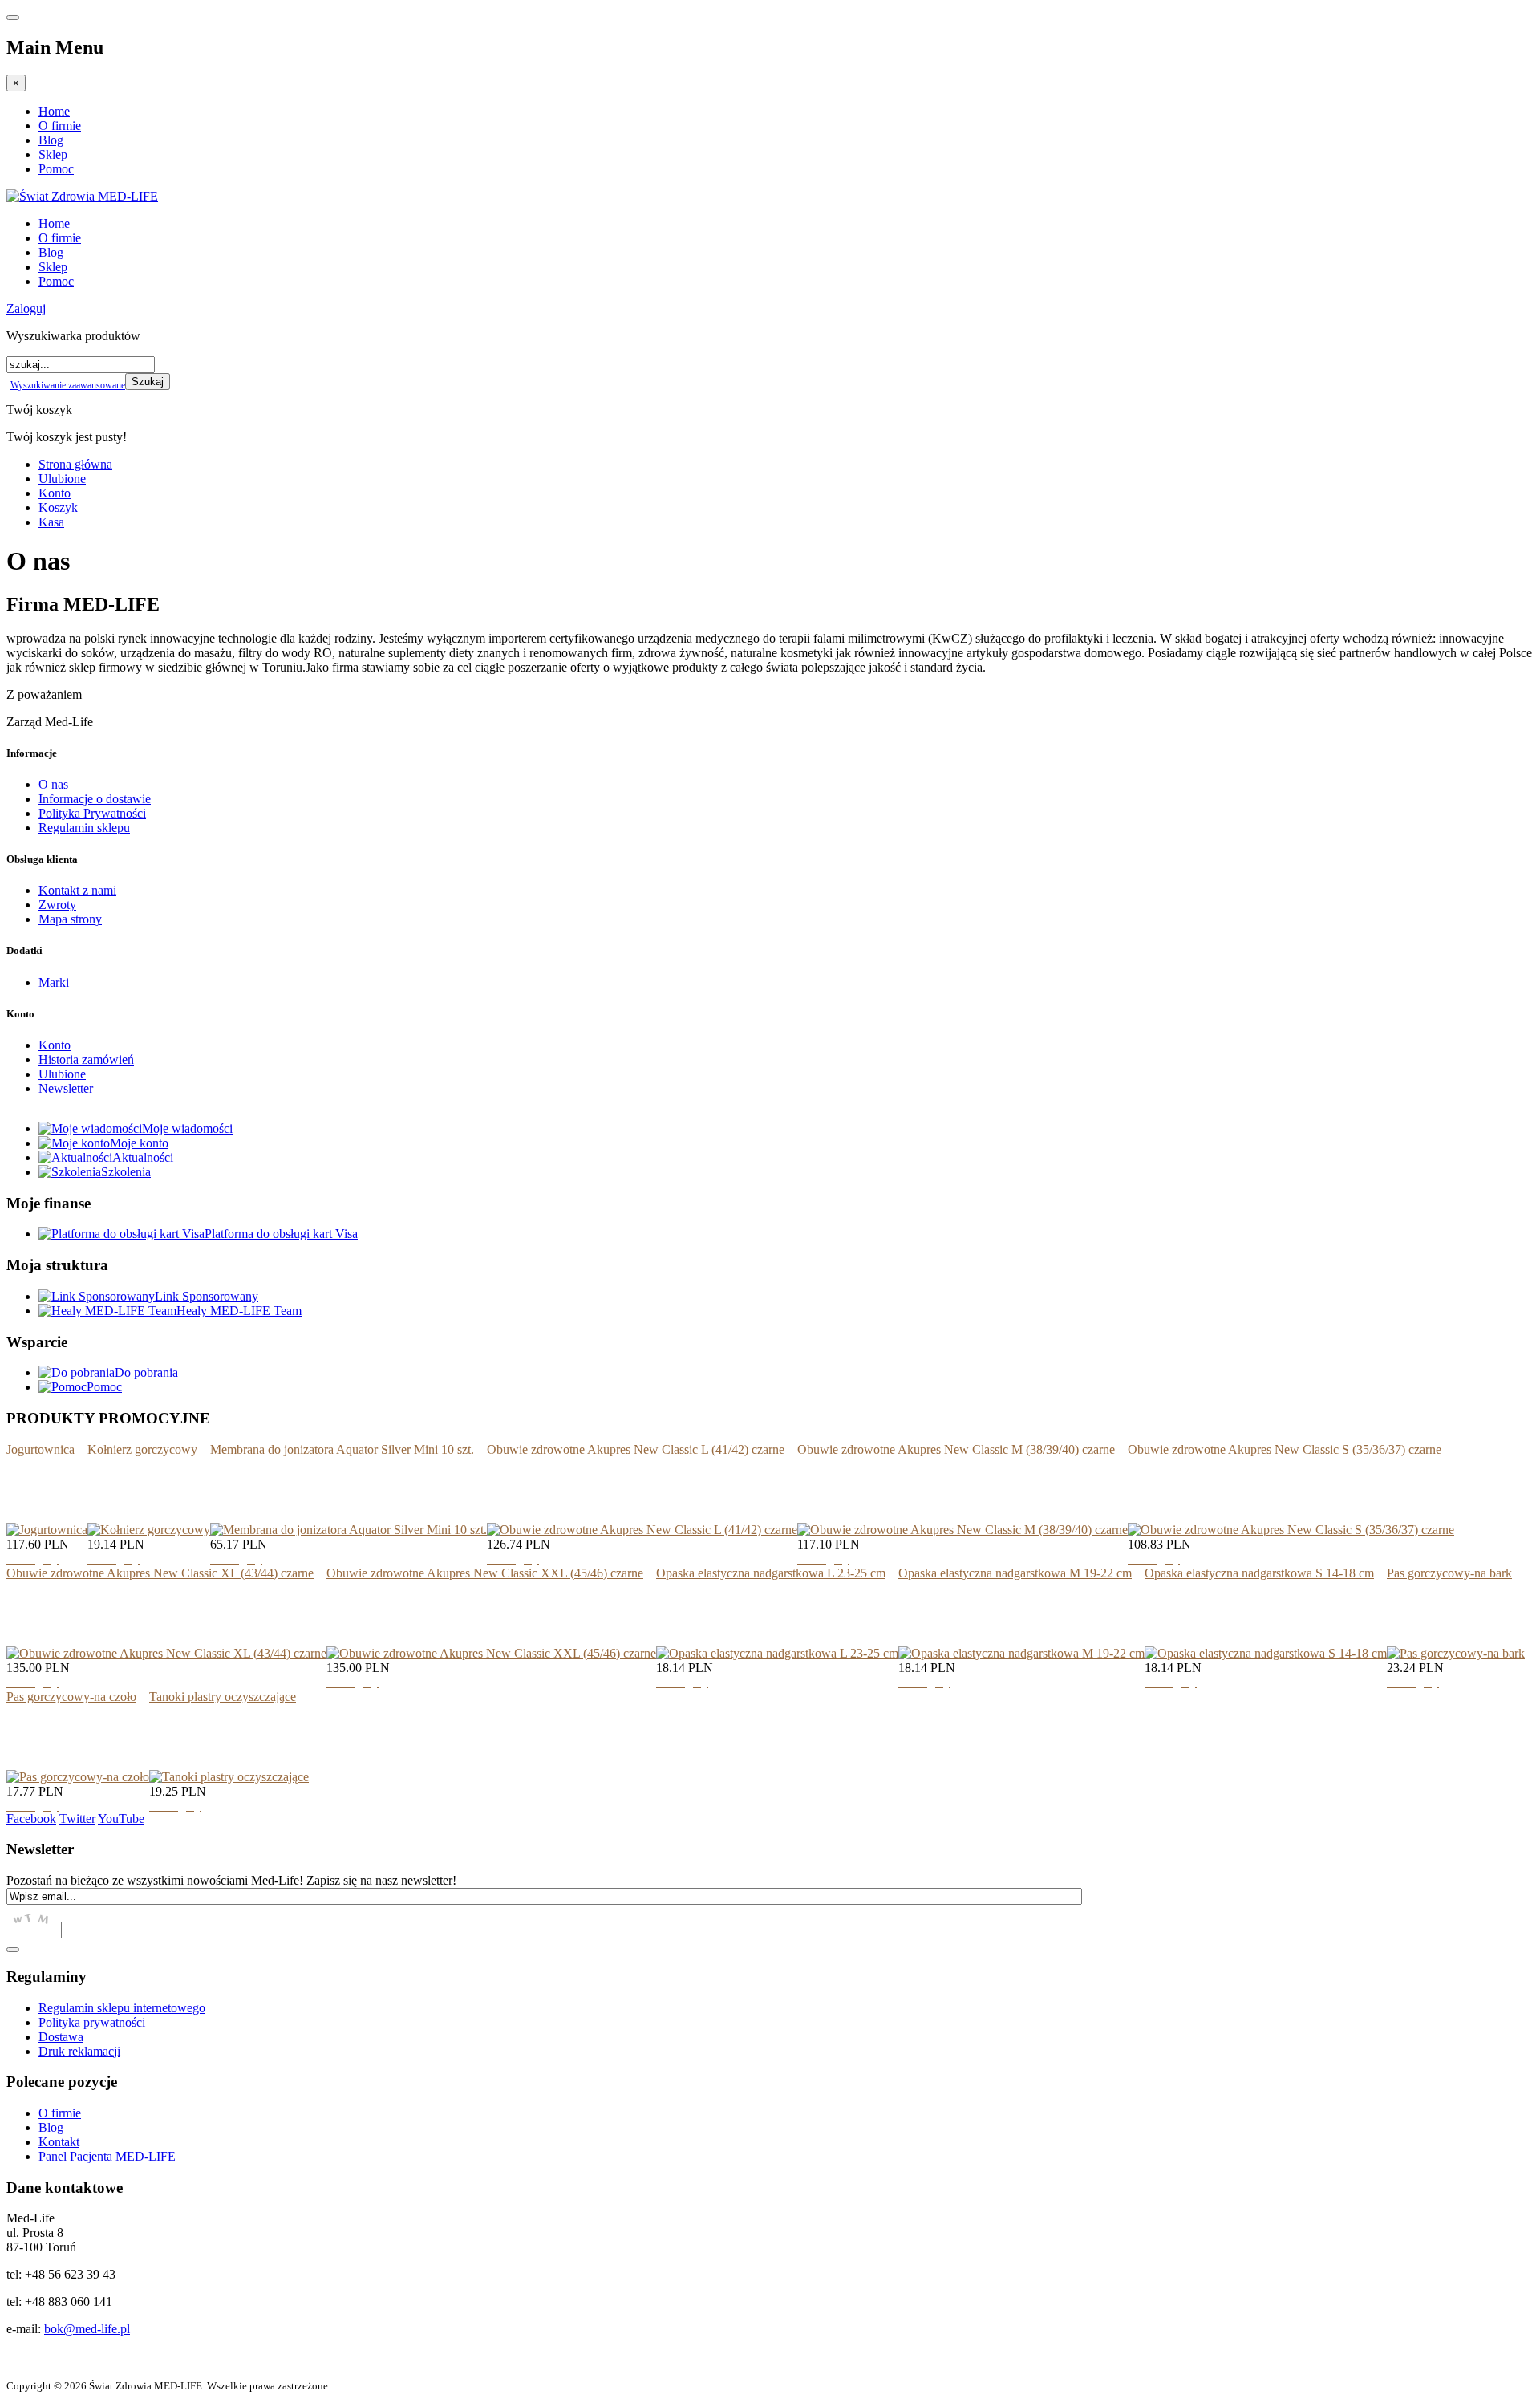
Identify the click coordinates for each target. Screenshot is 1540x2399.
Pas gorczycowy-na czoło (71, 1697)
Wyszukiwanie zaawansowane (68, 385)
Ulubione (62, 479)
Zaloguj (26, 309)
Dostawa (61, 2037)
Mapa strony (70, 919)
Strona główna (75, 464)
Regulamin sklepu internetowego (122, 2008)
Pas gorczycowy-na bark (1449, 1573)
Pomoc (56, 169)
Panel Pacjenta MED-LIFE (107, 2156)
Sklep (53, 154)
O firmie (60, 126)
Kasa (51, 522)
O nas (53, 784)
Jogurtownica (41, 1449)
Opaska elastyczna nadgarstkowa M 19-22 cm (1015, 1573)
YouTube (121, 1819)
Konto (55, 493)
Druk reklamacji (79, 2051)
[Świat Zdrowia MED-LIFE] (82, 196)
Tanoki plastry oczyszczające (223, 1697)
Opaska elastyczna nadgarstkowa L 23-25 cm (771, 1573)
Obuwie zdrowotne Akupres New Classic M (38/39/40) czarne (956, 1449)
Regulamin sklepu (84, 828)
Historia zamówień (86, 1059)
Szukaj (148, 382)
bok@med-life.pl (87, 2329)
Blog (51, 140)
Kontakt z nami (77, 890)
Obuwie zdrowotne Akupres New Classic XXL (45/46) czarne (485, 1573)
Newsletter (66, 1088)
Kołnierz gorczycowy (142, 1449)
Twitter (77, 1819)
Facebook (31, 1819)
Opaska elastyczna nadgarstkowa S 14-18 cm (1259, 1573)
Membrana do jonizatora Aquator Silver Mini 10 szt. (342, 1449)
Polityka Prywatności (92, 813)
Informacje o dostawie (95, 799)
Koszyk (58, 507)
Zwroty (57, 905)
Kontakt (59, 2142)
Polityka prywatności (92, 2022)
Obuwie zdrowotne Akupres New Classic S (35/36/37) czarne (1285, 1449)
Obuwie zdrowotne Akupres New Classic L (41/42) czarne (636, 1449)
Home (54, 111)
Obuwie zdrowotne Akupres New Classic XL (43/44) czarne (160, 1573)
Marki (54, 982)
